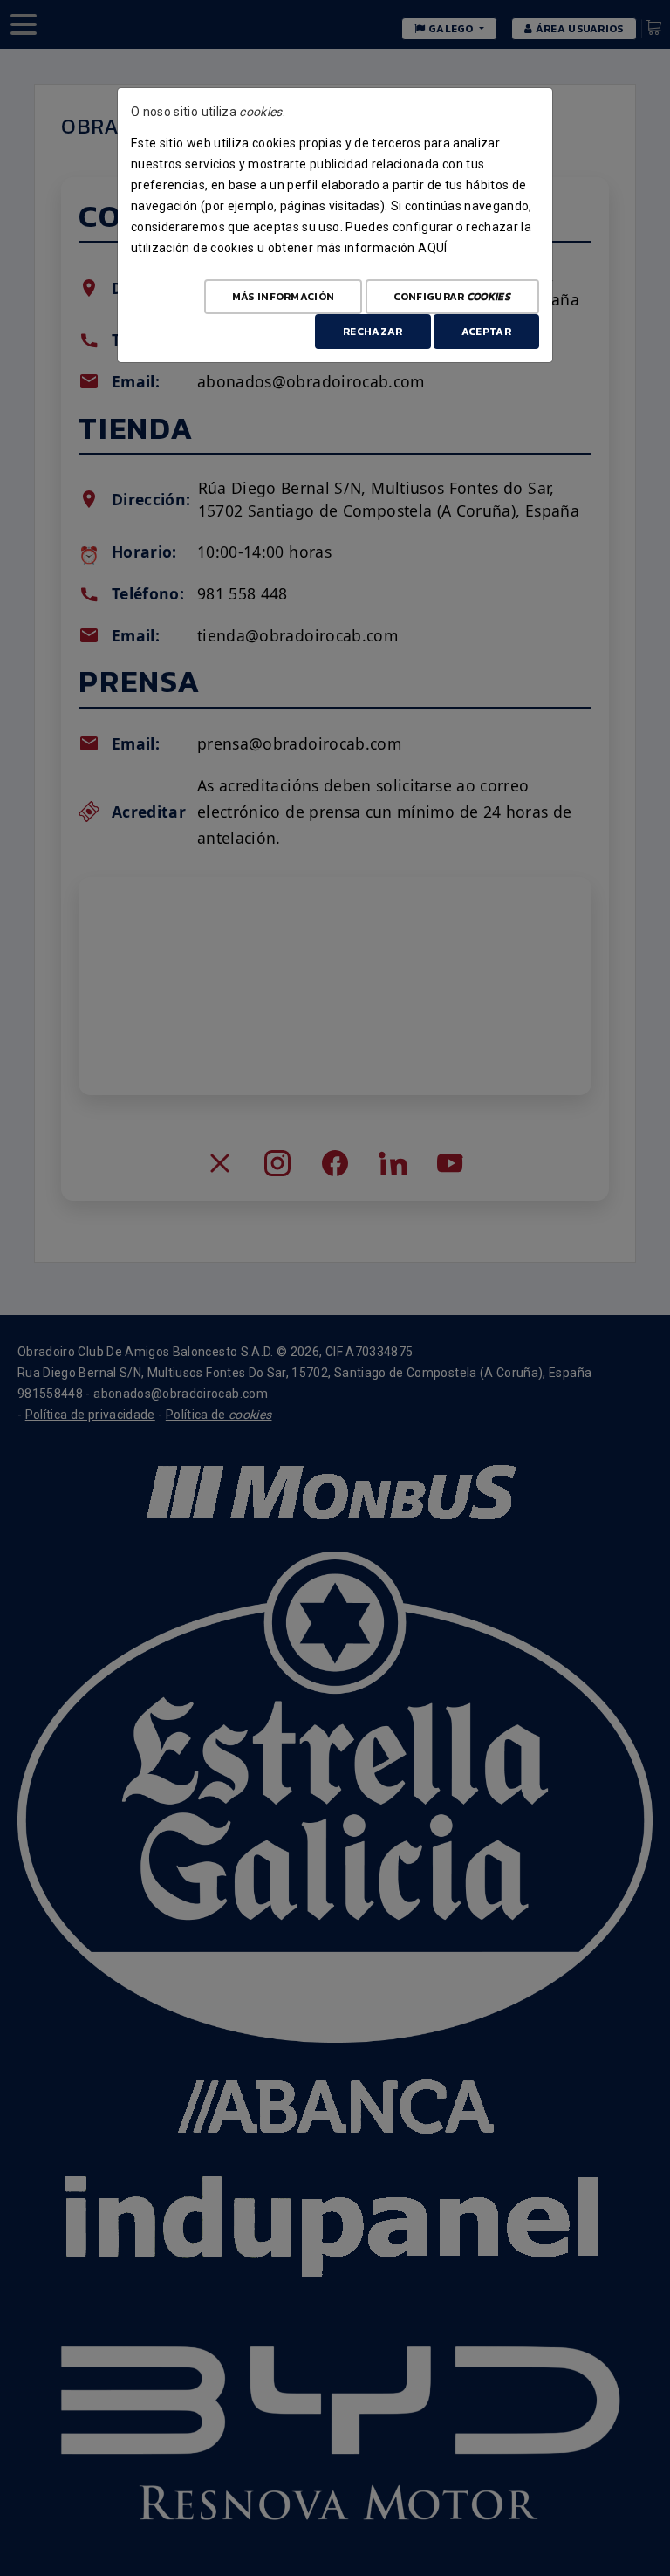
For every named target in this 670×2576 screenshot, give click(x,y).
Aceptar (486, 332)
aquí (432, 248)
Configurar (452, 297)
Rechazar (373, 332)
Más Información (284, 297)
